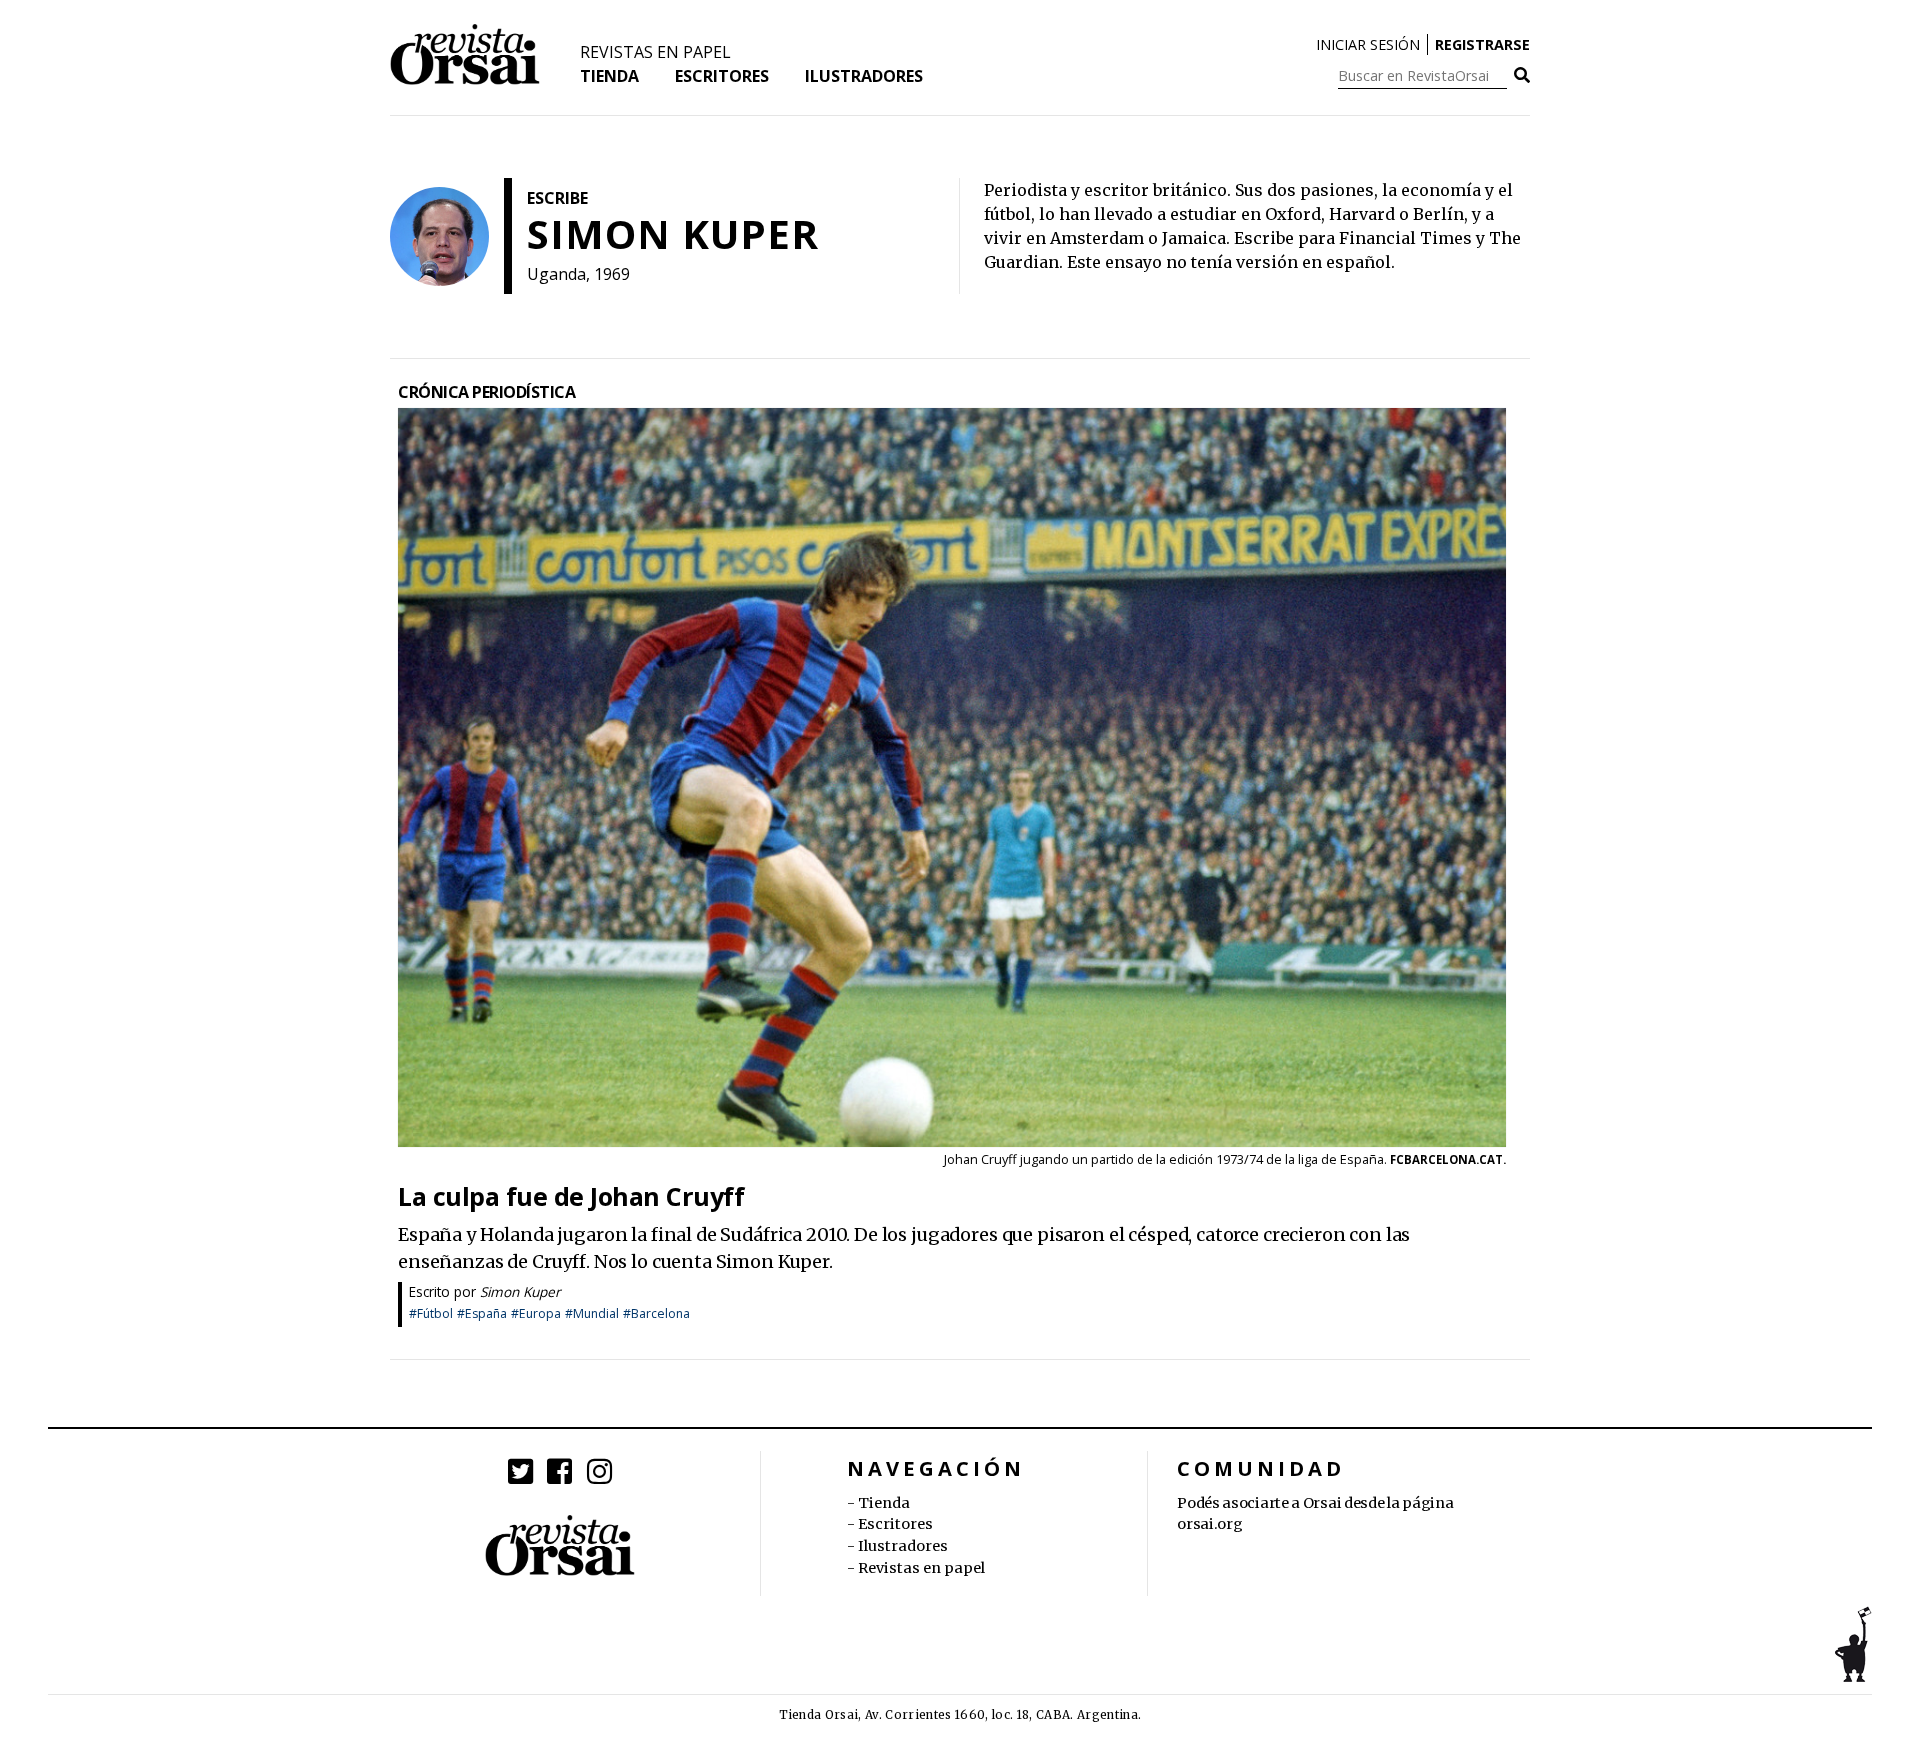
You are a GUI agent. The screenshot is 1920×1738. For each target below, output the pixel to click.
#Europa (536, 1313)
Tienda (609, 76)
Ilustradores (864, 76)
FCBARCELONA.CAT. (1448, 1159)
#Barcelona (656, 1313)
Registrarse (1482, 44)
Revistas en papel (655, 52)
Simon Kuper (520, 1291)
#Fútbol (431, 1313)
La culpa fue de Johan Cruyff (571, 1196)
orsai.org (1209, 1524)
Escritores (722, 76)
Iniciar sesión (1368, 44)
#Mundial (592, 1313)
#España (482, 1313)
